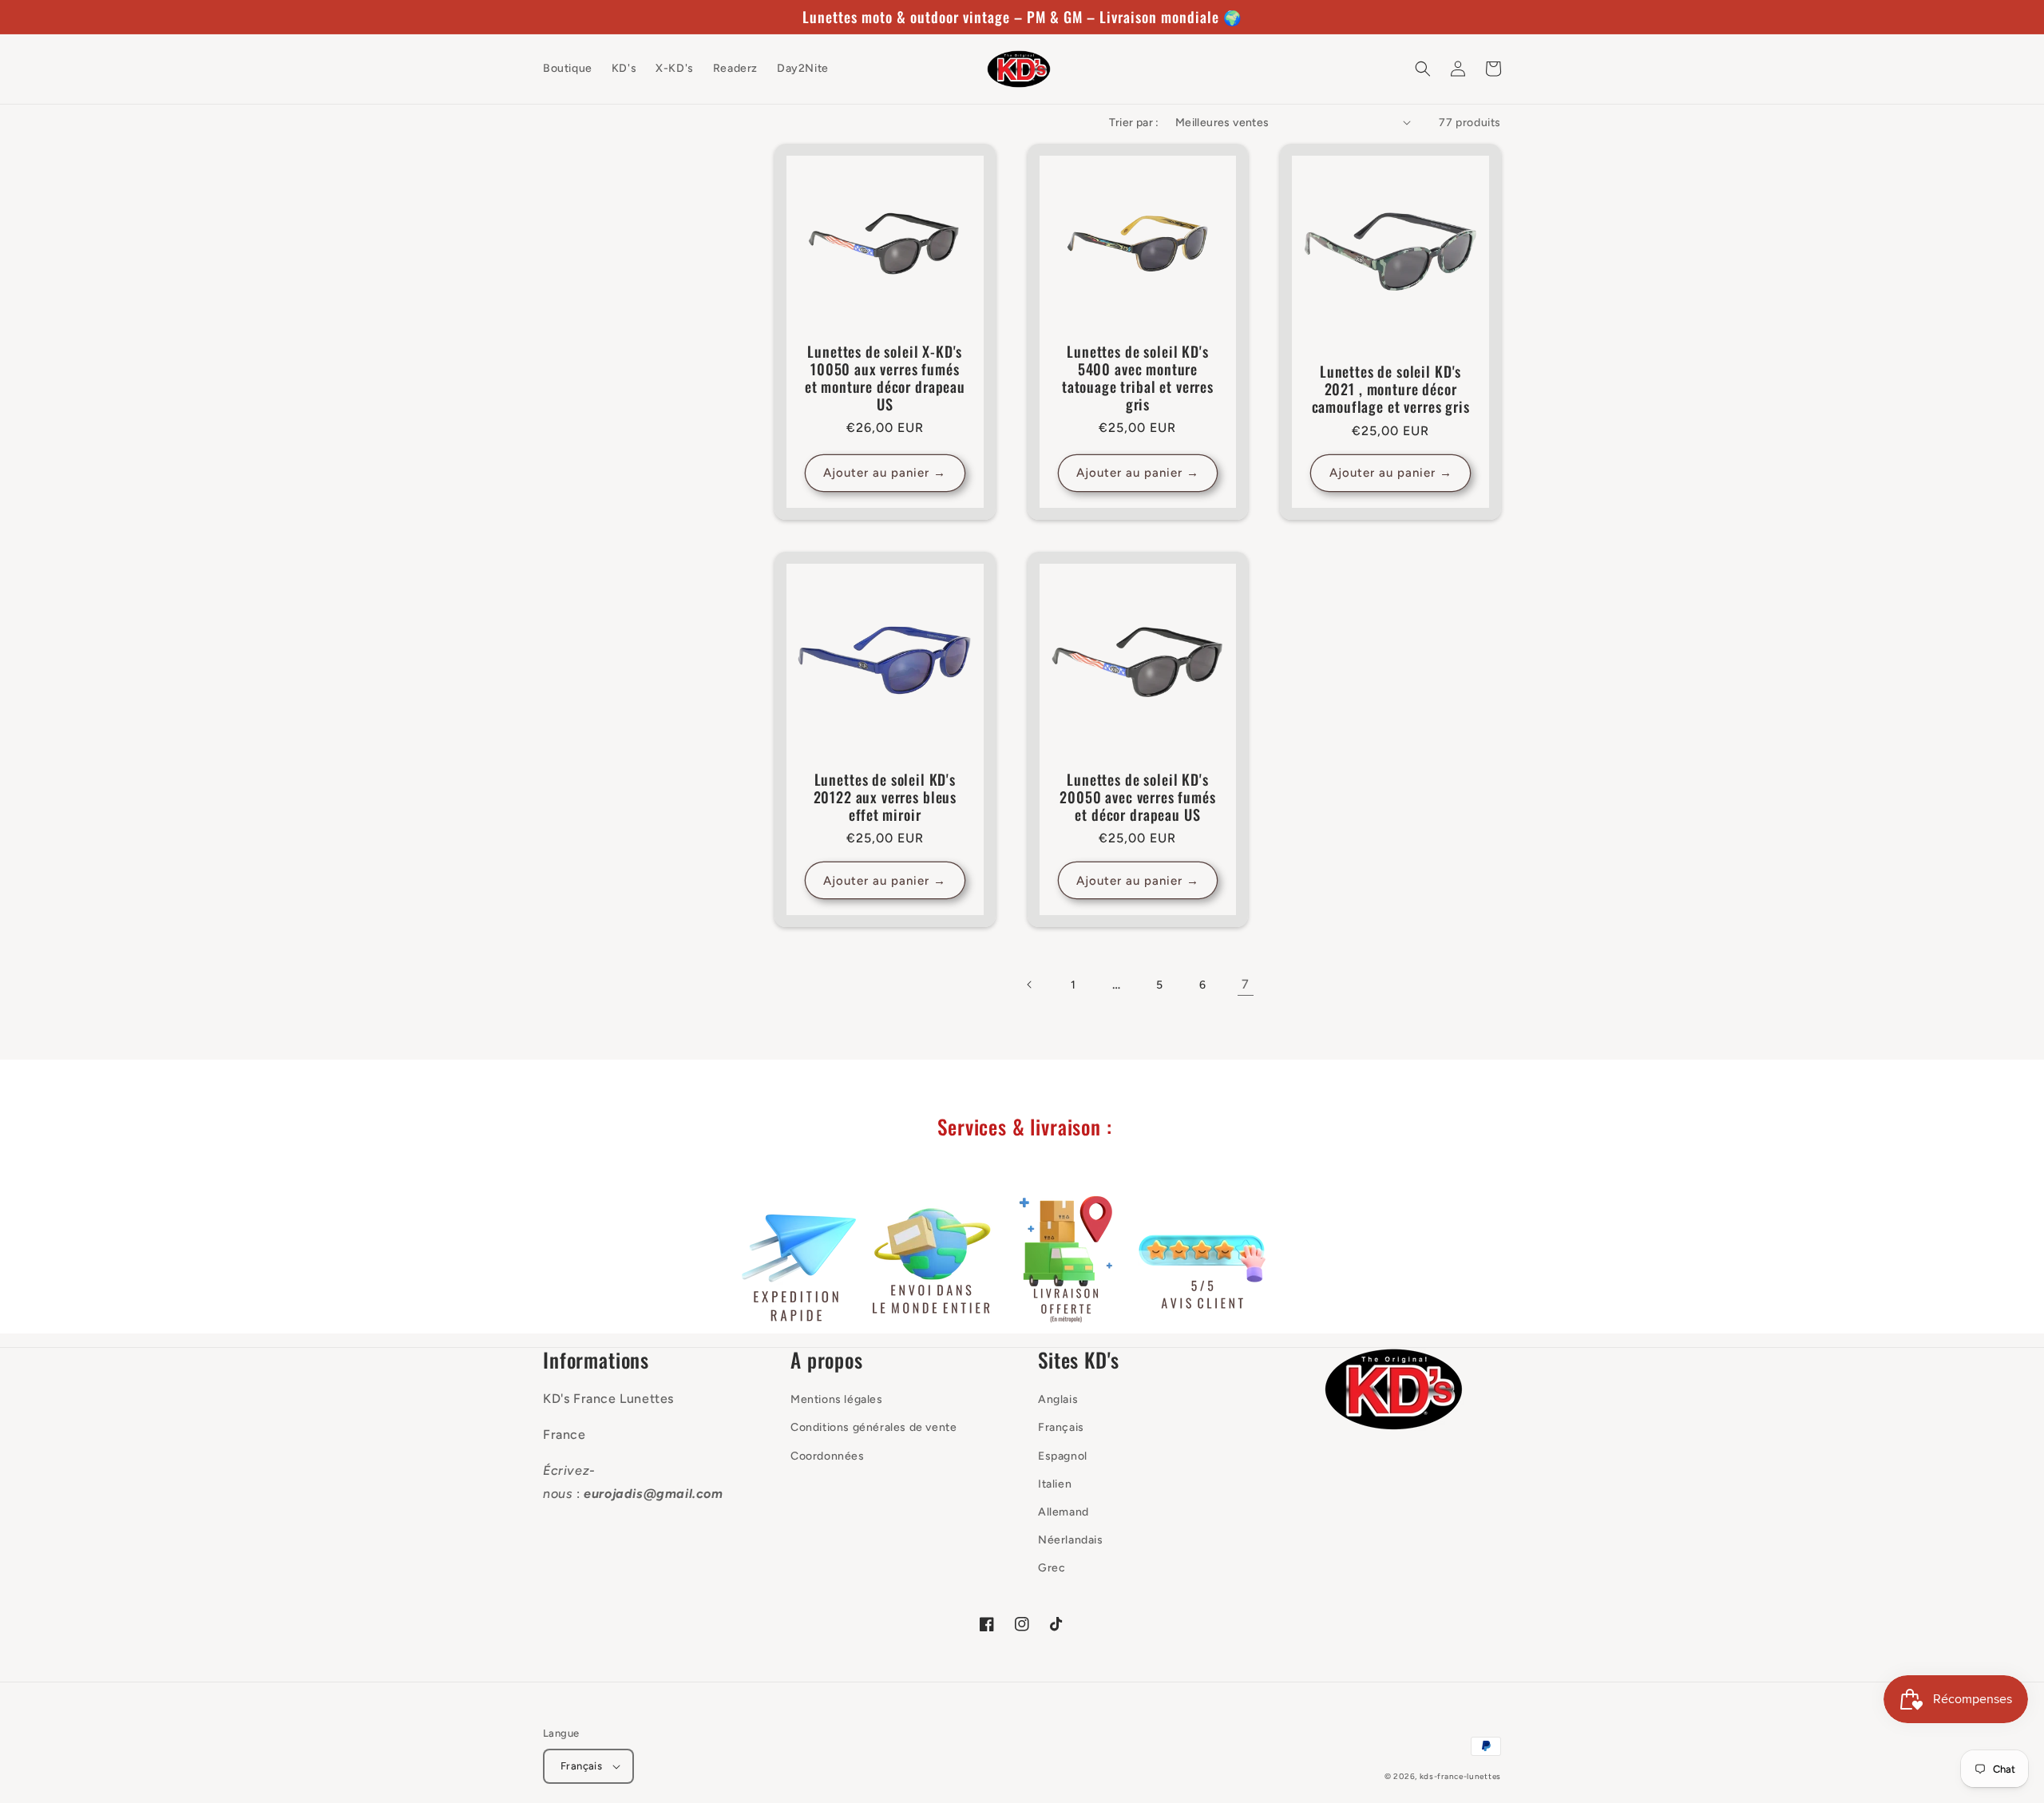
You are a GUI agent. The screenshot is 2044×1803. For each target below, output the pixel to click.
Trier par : (1134, 123)
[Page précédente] (1030, 985)
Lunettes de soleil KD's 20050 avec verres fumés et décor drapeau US (1137, 797)
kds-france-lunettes (1460, 1776)
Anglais (1058, 1399)
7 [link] (1246, 984)
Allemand (1064, 1512)
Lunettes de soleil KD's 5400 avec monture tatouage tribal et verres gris (1138, 378)
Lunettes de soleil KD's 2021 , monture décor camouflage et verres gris (1391, 389)
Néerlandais (1071, 1540)
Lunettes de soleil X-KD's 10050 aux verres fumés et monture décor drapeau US (885, 378)
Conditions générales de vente (873, 1427)
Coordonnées (828, 1456)
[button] (1423, 69)
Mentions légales (837, 1399)
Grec (1052, 1568)
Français (1061, 1427)
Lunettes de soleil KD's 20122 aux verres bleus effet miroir (885, 797)
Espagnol (1063, 1456)
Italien (1055, 1484)
